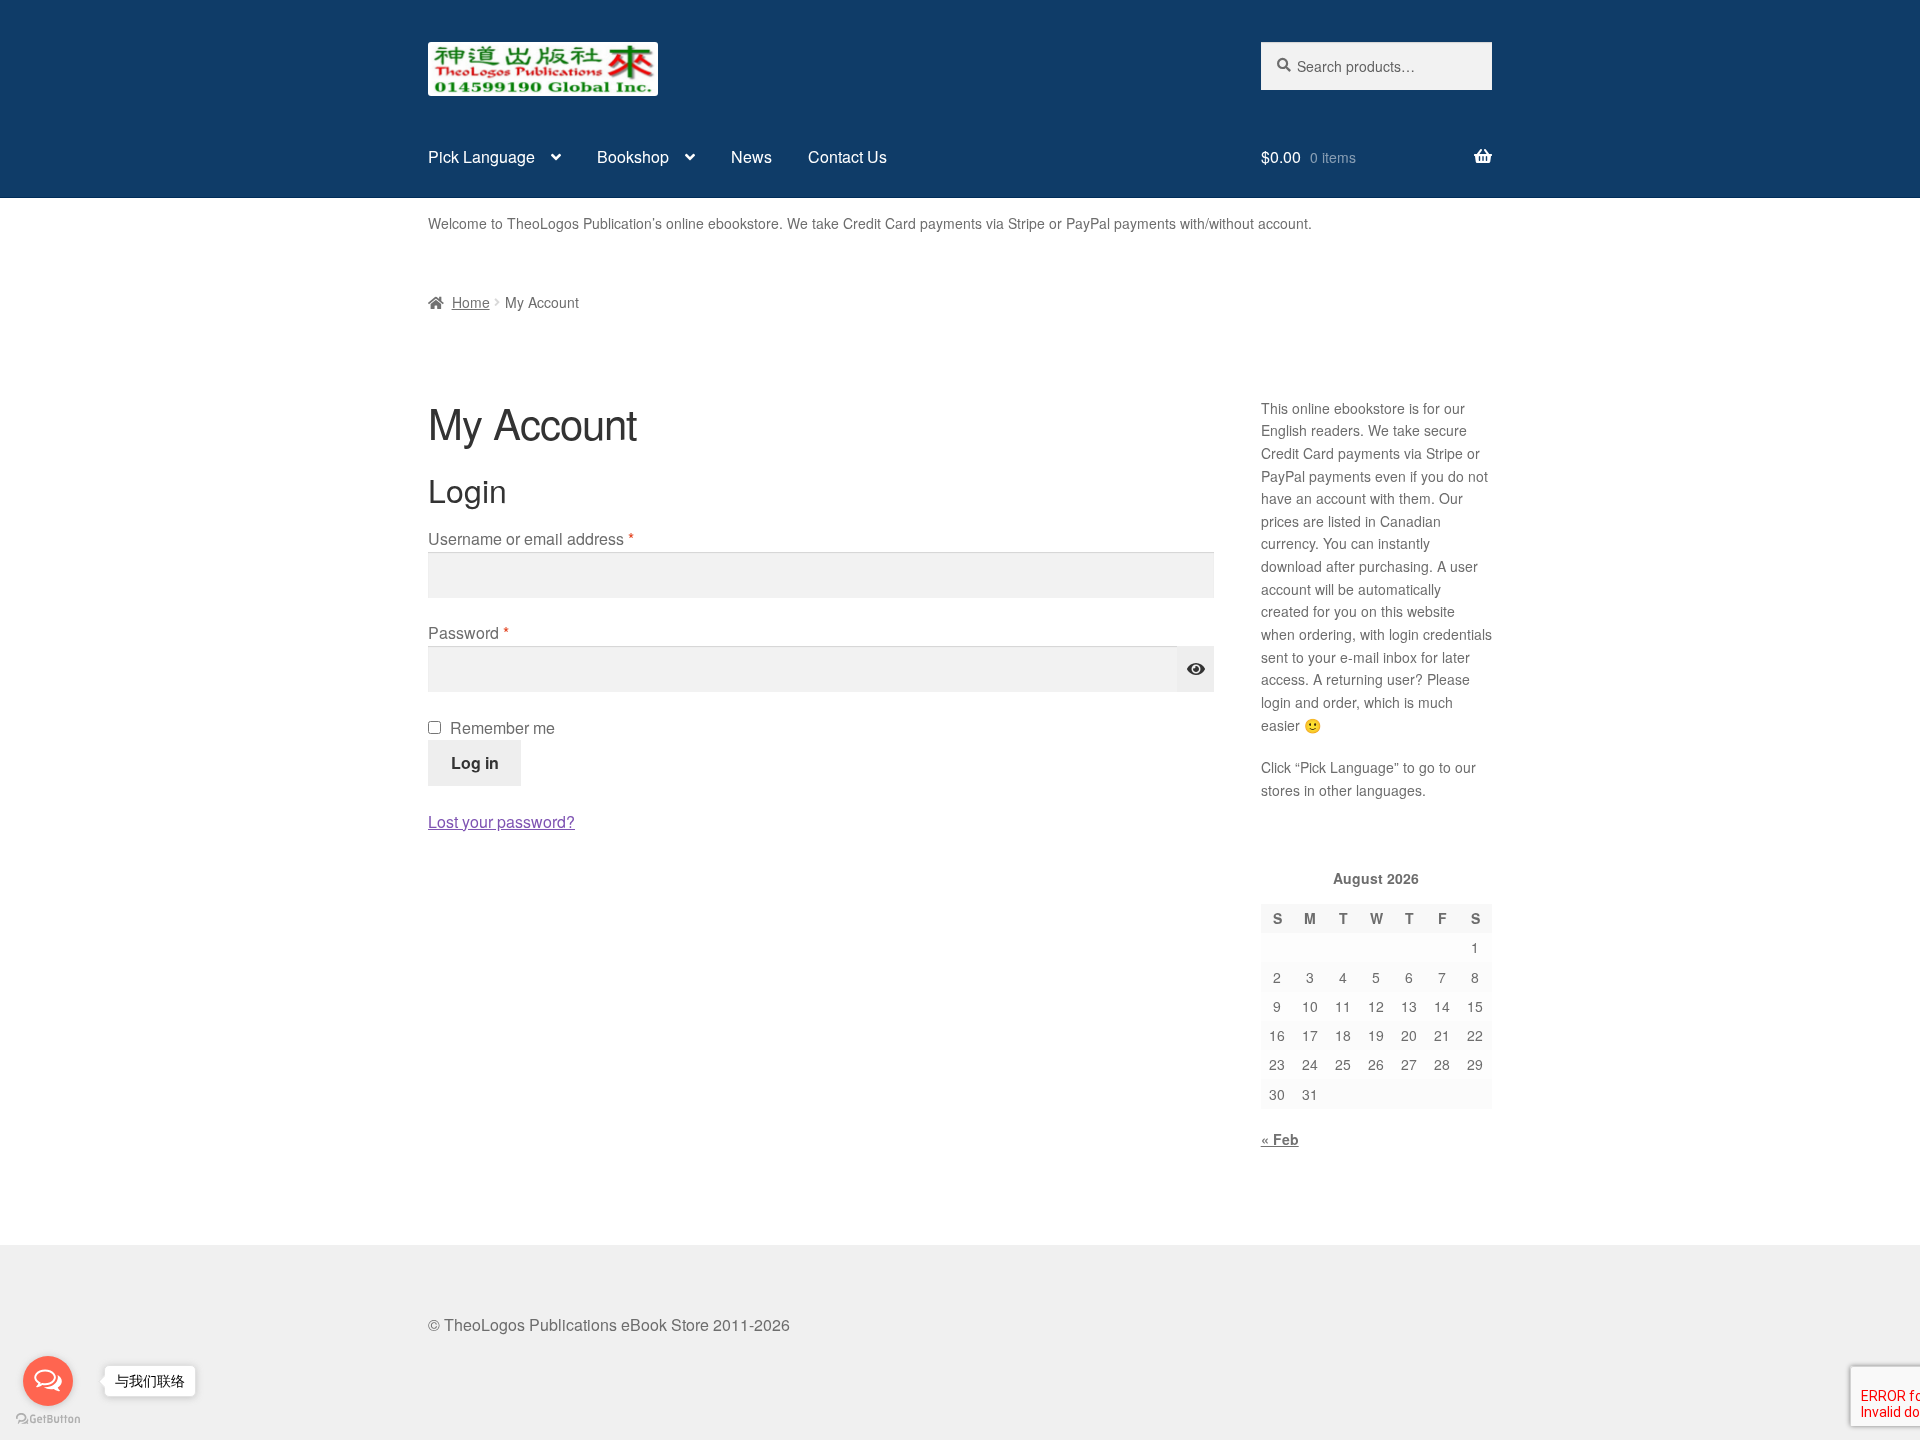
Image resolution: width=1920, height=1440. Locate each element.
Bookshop (633, 156)
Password (501, 632)
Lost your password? (501, 821)
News (751, 156)
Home (471, 302)
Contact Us (847, 156)
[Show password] (1196, 669)
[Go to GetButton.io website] (48, 1419)
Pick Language (481, 156)
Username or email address (563, 538)
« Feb (1280, 1139)
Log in (475, 762)
